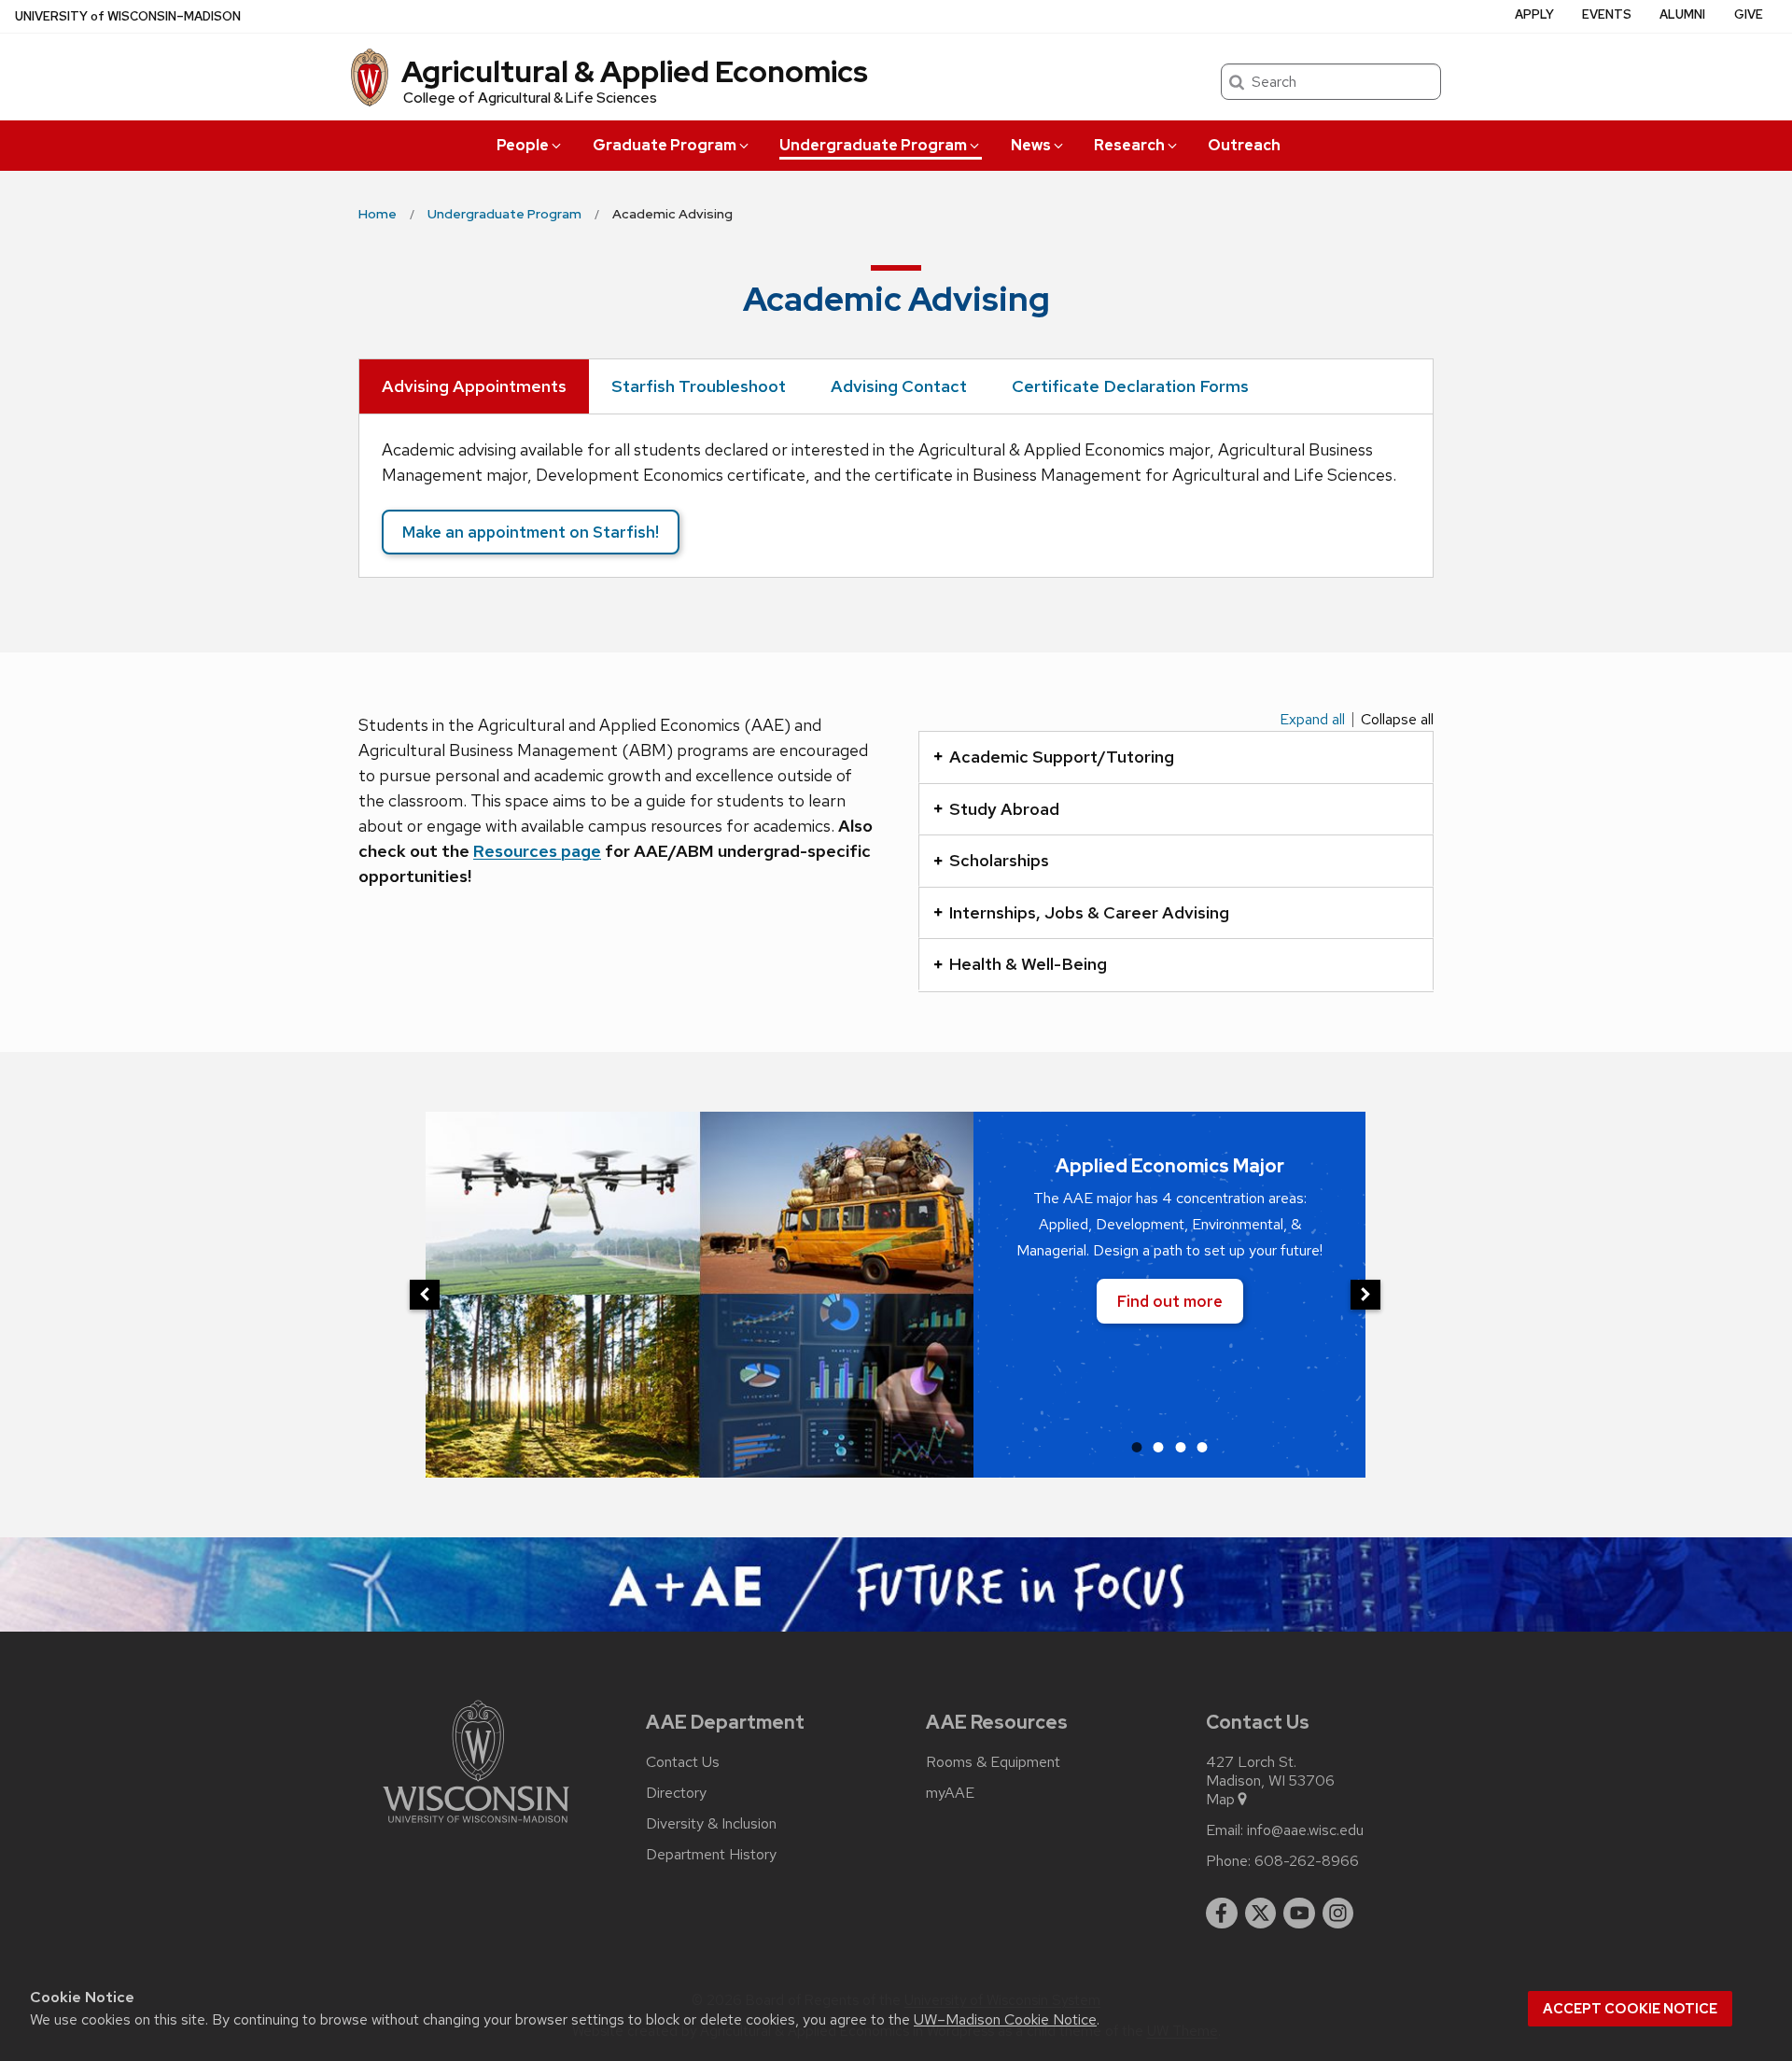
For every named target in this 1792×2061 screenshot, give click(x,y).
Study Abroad (1004, 809)
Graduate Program (665, 145)
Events (1607, 14)
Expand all (1312, 720)
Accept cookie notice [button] (1630, 2009)
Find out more (1170, 1301)
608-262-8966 (1307, 1861)
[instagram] (1338, 1914)
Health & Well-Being (1028, 964)
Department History (711, 1855)
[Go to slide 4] (1202, 1447)
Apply (1534, 14)
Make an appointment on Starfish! (531, 532)
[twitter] (1261, 1914)
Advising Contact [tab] (899, 386)
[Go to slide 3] (1181, 1447)
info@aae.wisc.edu (1305, 1830)
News (1031, 145)
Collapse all (1397, 720)
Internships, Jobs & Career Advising (1089, 912)
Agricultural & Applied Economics (635, 71)
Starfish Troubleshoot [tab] (699, 386)
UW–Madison (128, 16)
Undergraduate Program (873, 145)
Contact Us (683, 1762)
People (523, 145)
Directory (676, 1793)
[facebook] (1222, 1914)
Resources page (537, 851)
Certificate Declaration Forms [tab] (1130, 386)
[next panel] (1365, 1295)
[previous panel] (425, 1295)
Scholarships (999, 860)
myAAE (950, 1793)
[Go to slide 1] (1137, 1447)
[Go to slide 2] (1158, 1447)
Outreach (1244, 145)
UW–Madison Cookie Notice (1005, 2019)
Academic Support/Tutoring (1062, 757)
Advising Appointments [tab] (474, 386)
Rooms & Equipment (993, 1762)
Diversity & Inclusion (711, 1824)
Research (1129, 145)
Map (1220, 1800)
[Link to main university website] (476, 1826)
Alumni (1682, 14)
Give (1749, 14)
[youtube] (1299, 1914)
